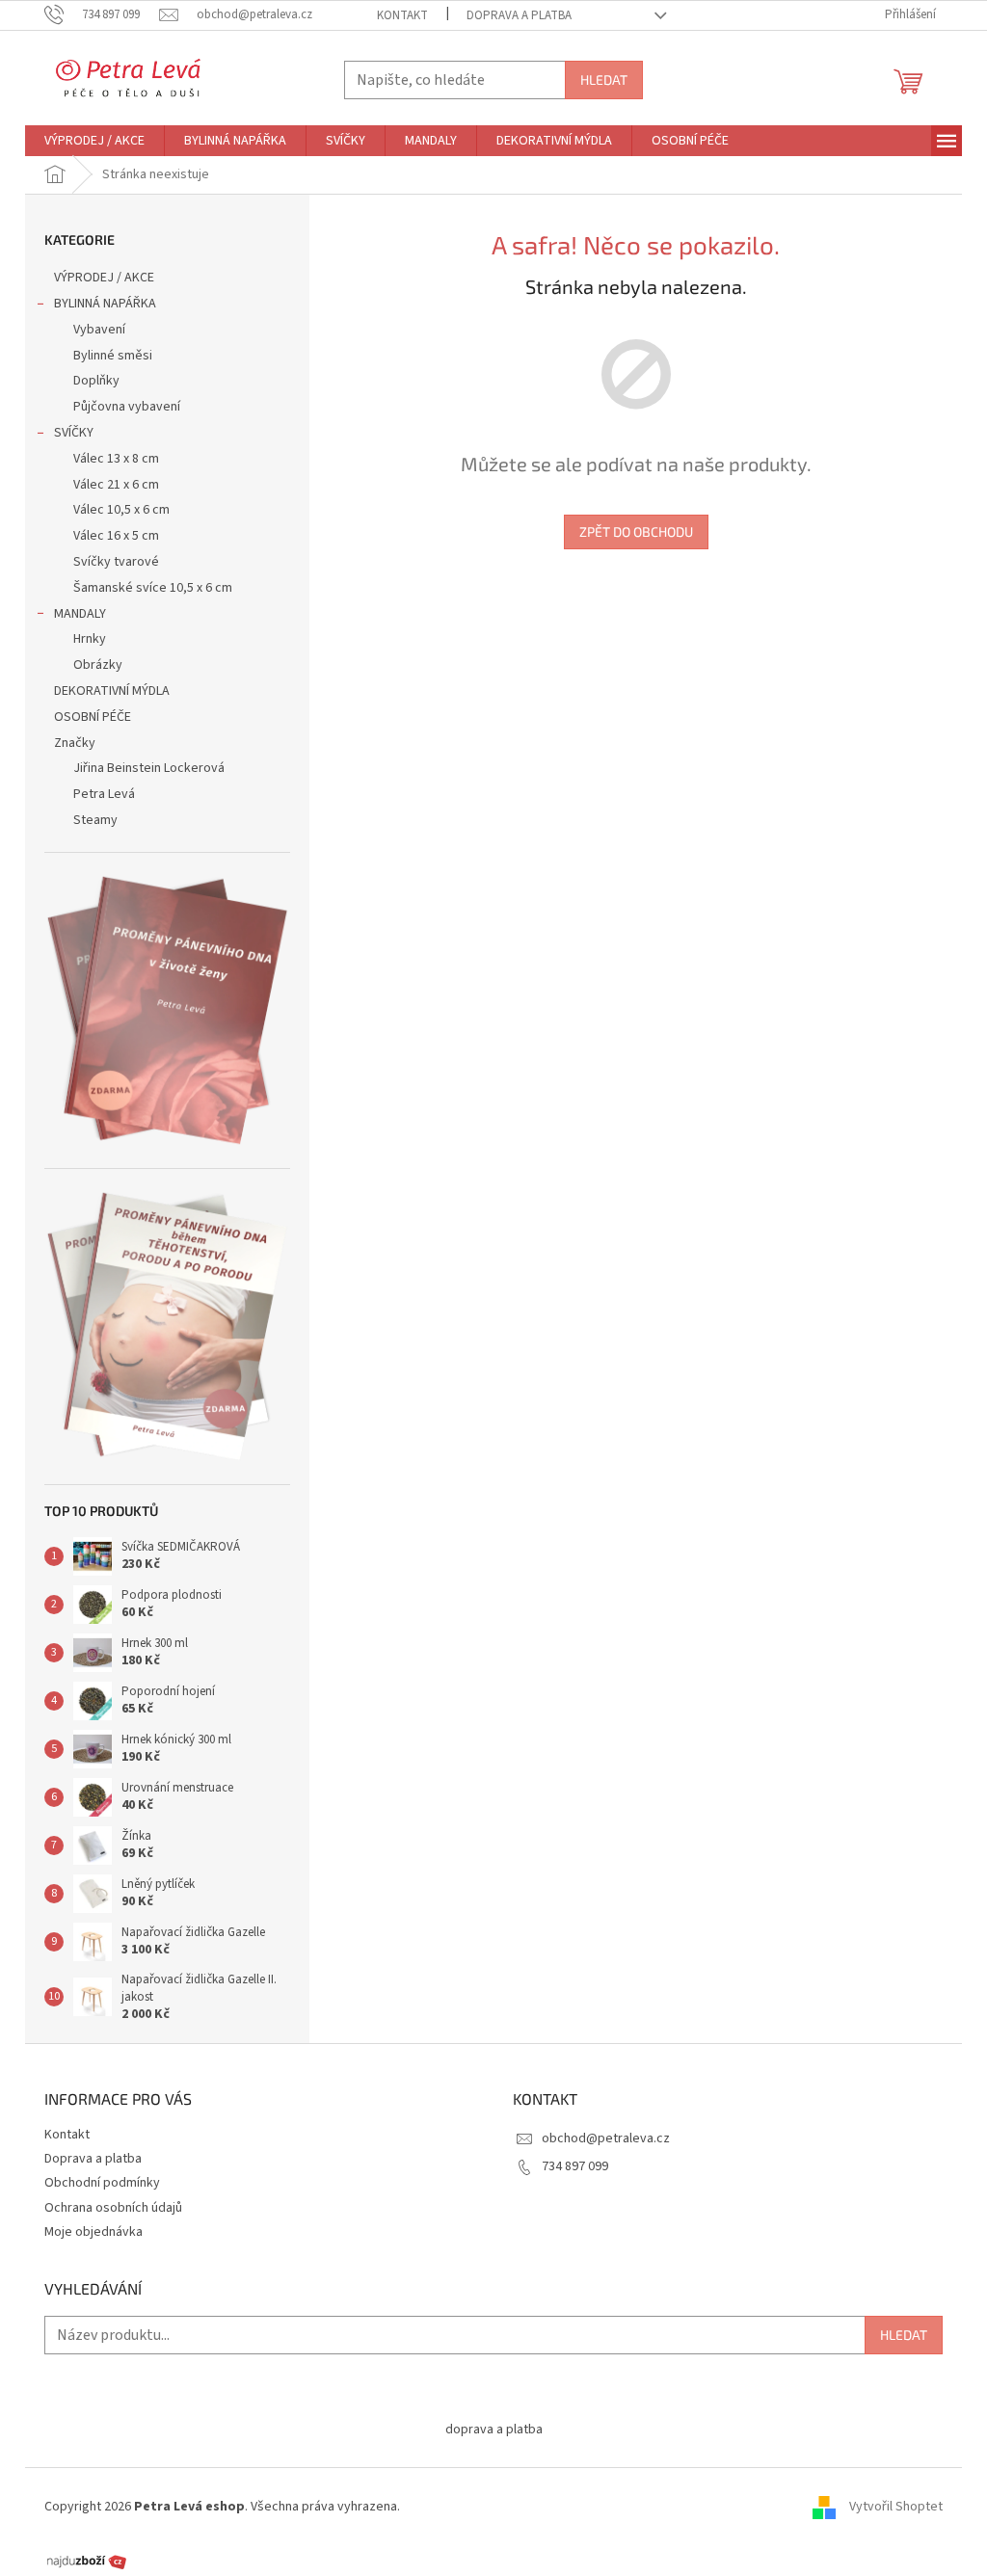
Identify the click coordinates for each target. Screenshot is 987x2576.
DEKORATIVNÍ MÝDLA (112, 691)
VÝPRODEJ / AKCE (104, 278)
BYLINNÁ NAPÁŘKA (105, 304)
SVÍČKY (74, 433)
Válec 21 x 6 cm (116, 485)
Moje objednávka (93, 2232)
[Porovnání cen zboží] (87, 2561)
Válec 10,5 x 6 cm (121, 510)
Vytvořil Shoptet (896, 2507)
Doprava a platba (519, 15)
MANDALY (80, 614)
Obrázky (98, 665)
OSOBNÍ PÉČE (93, 717)
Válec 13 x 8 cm (116, 459)
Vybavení (99, 330)
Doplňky (96, 381)
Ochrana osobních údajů (113, 2208)
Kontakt (402, 15)
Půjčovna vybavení (127, 407)
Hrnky (90, 639)
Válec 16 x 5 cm (116, 536)
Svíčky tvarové (116, 562)
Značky (75, 743)
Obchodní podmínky (102, 2183)
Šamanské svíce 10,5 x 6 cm (153, 588)
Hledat (604, 80)
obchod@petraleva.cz (606, 2138)
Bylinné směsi (113, 356)
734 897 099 (575, 2166)
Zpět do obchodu (636, 531)
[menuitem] (94, 141)
